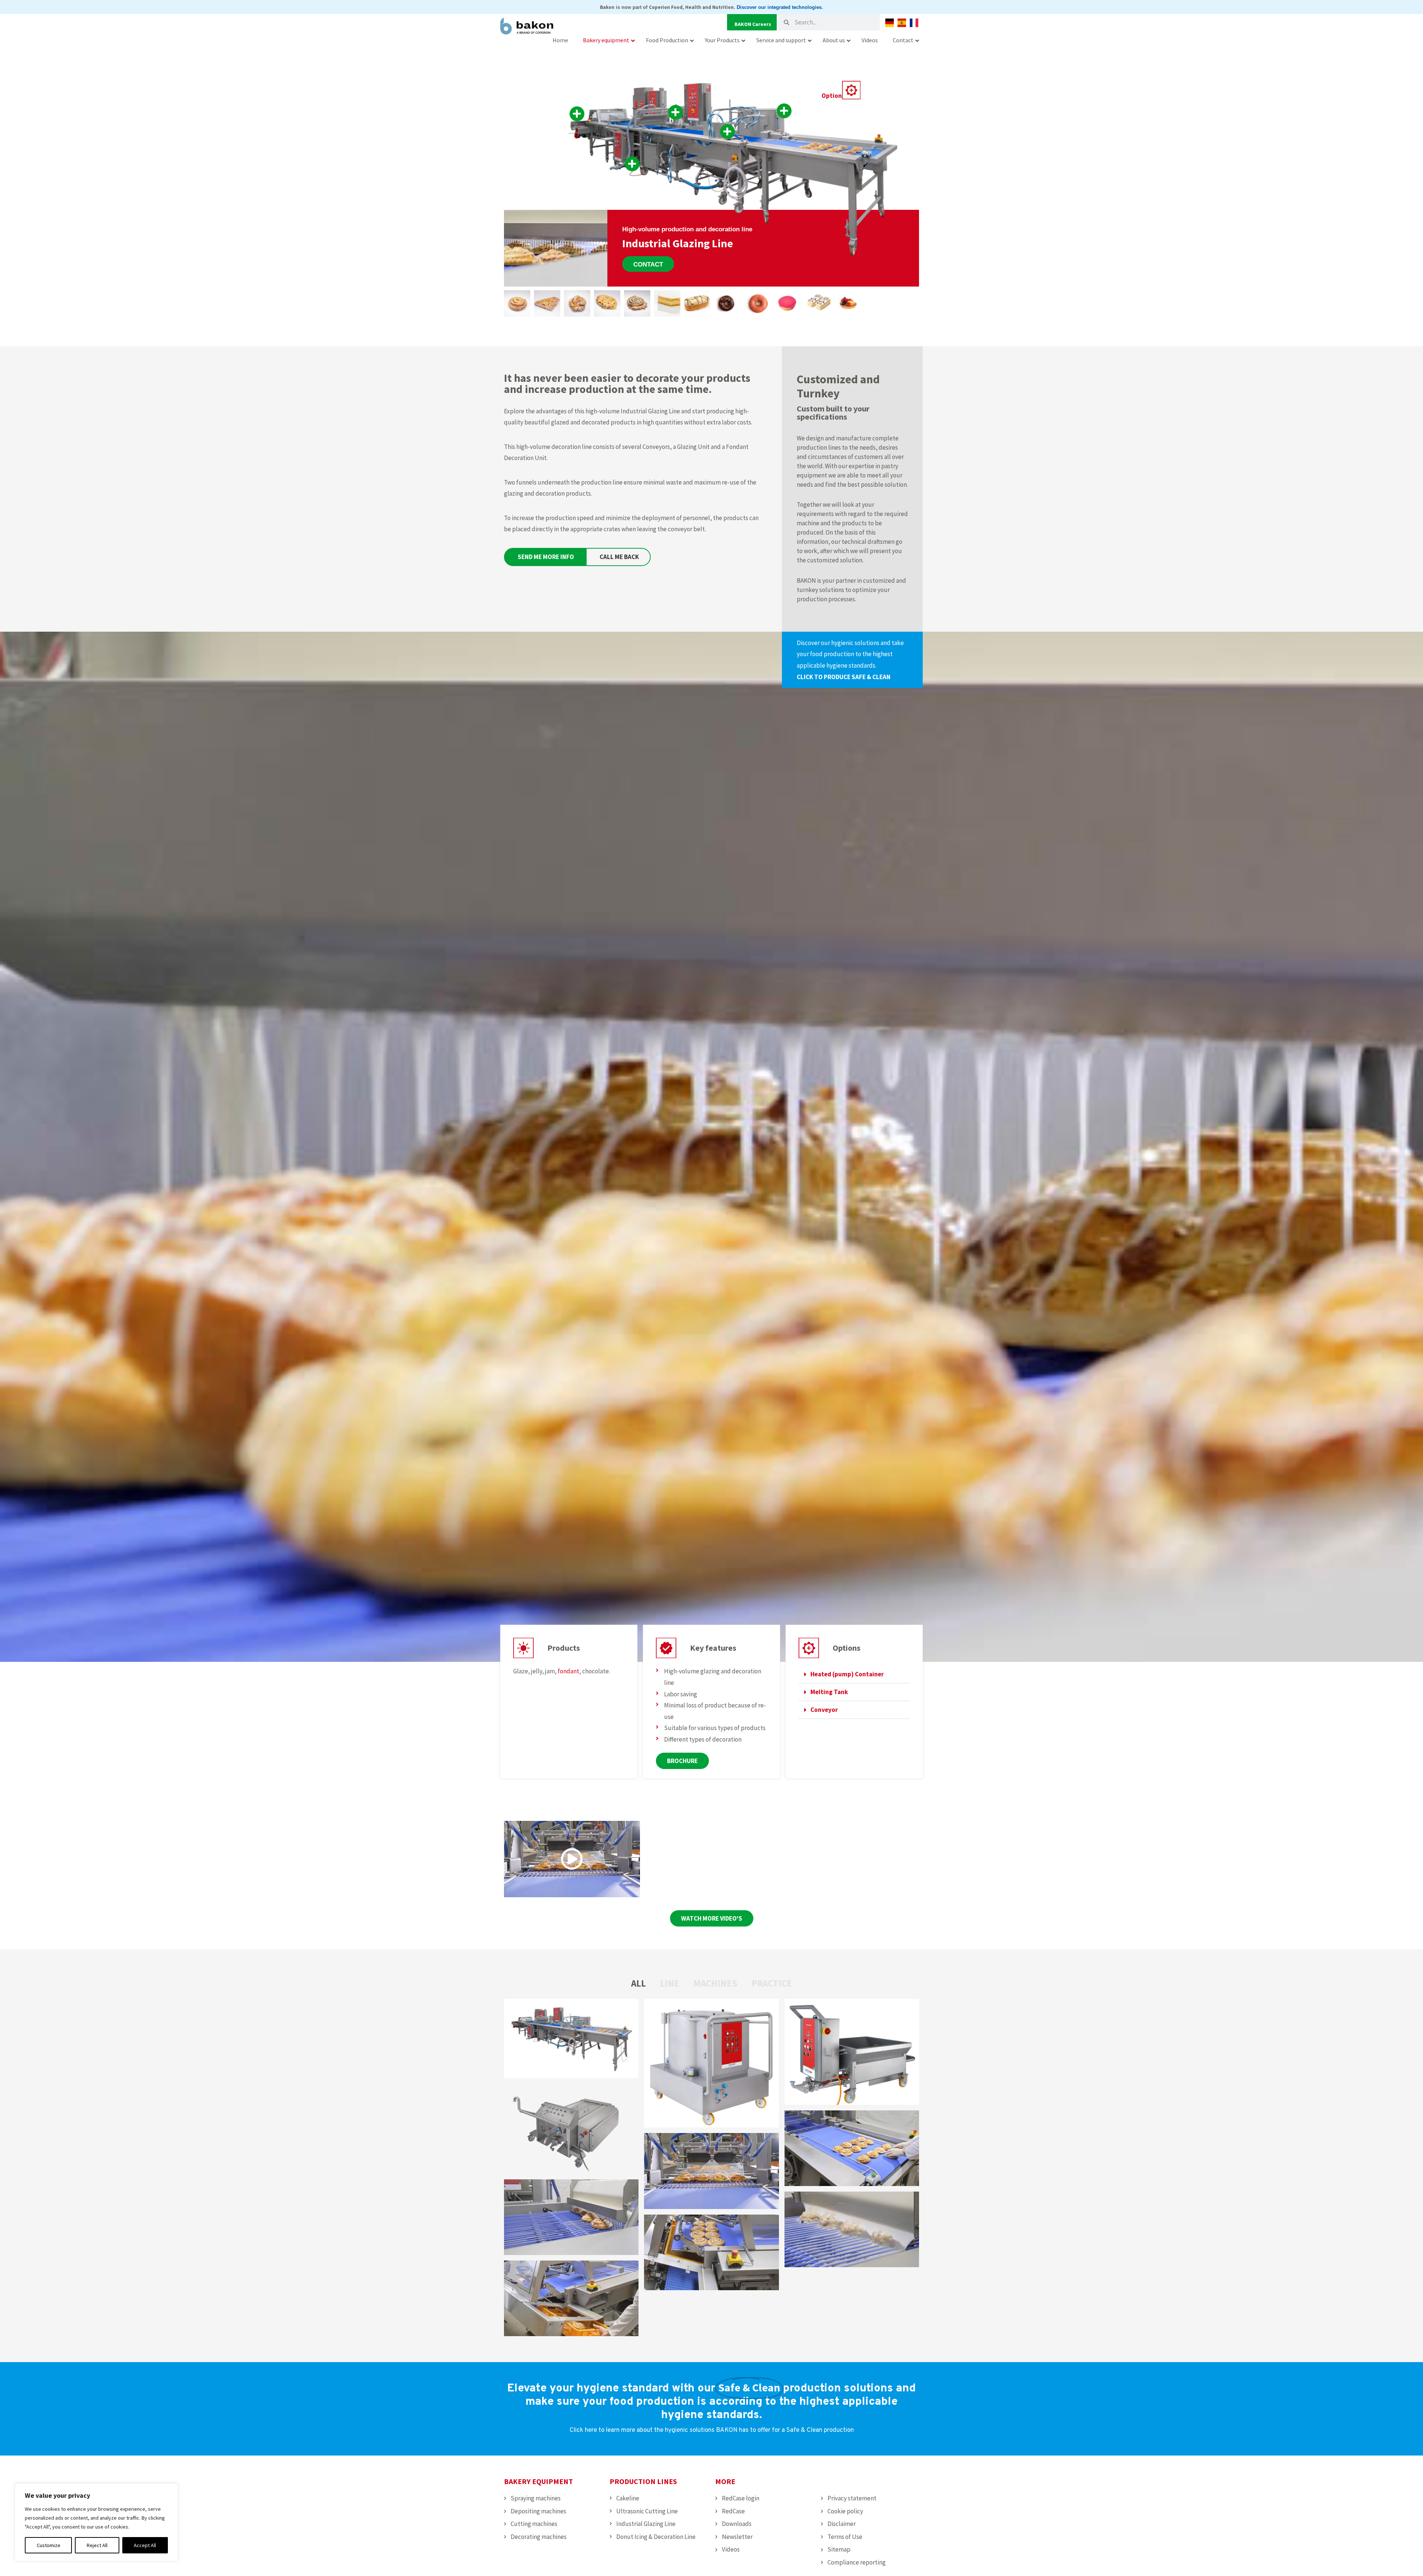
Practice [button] (772, 1983)
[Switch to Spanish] (902, 23)
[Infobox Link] (852, 660)
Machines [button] (715, 1983)
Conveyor (824, 1710)
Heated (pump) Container (847, 1674)
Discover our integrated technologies (779, 7)
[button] (854, 1674)
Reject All (97, 2545)
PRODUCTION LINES (643, 2481)
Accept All (145, 2545)
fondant (568, 1671)
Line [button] (670, 1983)
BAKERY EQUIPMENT (538, 2481)
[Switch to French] (914, 23)
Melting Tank (829, 1692)
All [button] (638, 1983)
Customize (49, 2545)
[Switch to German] (890, 23)
